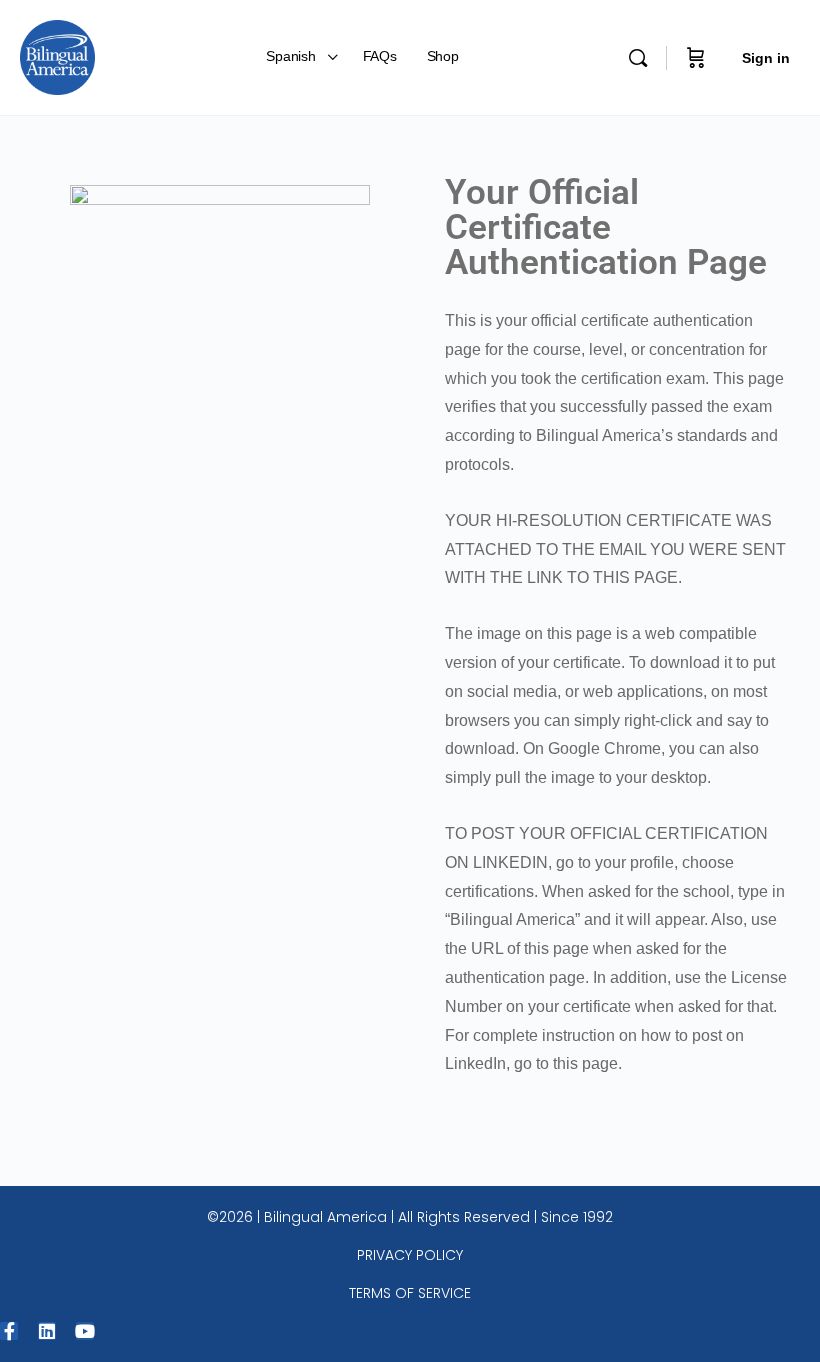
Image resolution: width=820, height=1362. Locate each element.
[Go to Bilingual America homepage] (57, 55)
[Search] (638, 58)
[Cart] (696, 57)
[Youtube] (85, 1331)
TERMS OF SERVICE (410, 1293)
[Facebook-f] (9, 1331)
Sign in (766, 58)
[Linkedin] (47, 1331)
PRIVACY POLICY (410, 1255)
